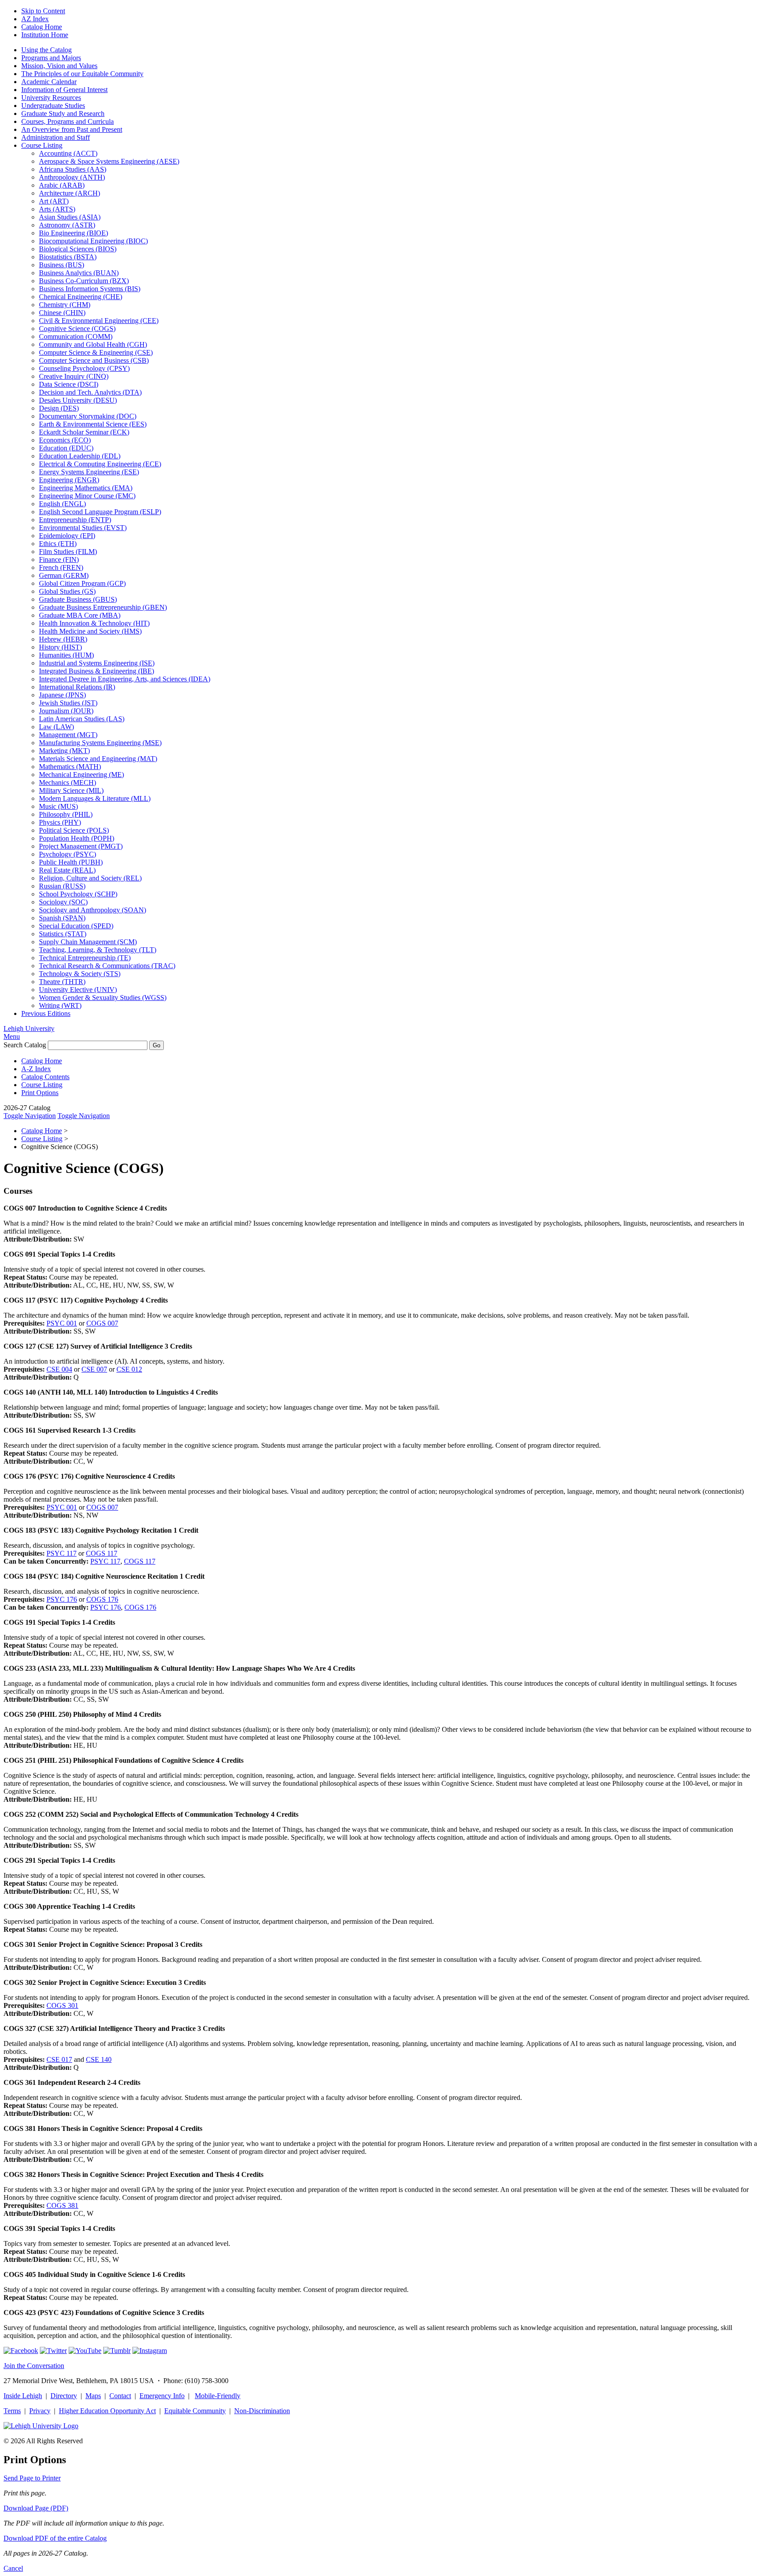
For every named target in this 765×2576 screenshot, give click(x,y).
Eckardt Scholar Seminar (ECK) (84, 432)
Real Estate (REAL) (67, 870)
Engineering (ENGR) (69, 480)
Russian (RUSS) (62, 886)
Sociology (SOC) (63, 902)
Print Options (40, 1093)
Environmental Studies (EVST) (83, 528)
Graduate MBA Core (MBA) (80, 615)
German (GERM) (64, 575)
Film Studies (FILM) (68, 552)
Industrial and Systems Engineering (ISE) (97, 663)
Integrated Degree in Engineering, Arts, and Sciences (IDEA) (125, 679)
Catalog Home (42, 27)
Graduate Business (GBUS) (78, 599)
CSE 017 (59, 2059)
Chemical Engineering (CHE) (81, 297)
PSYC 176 (62, 1599)
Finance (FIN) (59, 559)
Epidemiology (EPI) (67, 536)
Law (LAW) (56, 727)
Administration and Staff (56, 137)
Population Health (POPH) (77, 838)
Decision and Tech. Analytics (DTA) (90, 392)
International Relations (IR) (77, 687)
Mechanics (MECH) (68, 782)
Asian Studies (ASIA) (70, 217)
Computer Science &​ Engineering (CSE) (96, 352)
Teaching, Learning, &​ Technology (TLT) (98, 950)
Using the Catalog (46, 50)
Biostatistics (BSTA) (68, 257)
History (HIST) (60, 647)
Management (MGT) (68, 735)
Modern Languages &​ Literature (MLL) (95, 798)
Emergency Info (162, 2396)
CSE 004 (59, 1369)
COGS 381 (62, 2205)
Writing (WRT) (60, 1005)
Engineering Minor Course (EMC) (87, 496)
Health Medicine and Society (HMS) (90, 631)
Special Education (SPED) (76, 926)
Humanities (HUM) (66, 655)
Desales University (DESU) (78, 400)
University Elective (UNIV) (78, 990)
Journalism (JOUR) (66, 711)
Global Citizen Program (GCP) (82, 583)
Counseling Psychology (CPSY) (84, 368)
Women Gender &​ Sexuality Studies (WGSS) (103, 998)
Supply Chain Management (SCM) (88, 942)
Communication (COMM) (76, 336)
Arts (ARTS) (57, 209)
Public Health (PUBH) (71, 862)
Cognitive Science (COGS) (77, 329)
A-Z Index (36, 1069)
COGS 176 (102, 1599)
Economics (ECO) (65, 440)
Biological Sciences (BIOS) (78, 249)
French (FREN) (61, 567)
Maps (93, 2396)
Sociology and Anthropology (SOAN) (93, 910)
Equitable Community (195, 2411)
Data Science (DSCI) (69, 384)
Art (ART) (54, 201)
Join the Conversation (34, 2366)
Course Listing (42, 145)
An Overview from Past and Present (72, 129)
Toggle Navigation (30, 1116)
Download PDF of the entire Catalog (55, 2538)
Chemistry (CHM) (65, 305)
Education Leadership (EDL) (80, 456)
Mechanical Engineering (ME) (81, 775)
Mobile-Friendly (218, 2396)
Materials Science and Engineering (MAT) (98, 759)
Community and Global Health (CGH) (93, 344)
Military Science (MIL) (71, 790)
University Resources (51, 98)
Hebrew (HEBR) (63, 639)
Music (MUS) (58, 806)
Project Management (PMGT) (81, 846)
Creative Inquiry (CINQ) (74, 376)
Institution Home (45, 35)
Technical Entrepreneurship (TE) (85, 958)
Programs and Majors (51, 58)
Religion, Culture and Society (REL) (90, 878)
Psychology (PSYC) (68, 854)
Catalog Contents (45, 1077)
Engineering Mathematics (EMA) (86, 488)
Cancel (13, 2568)
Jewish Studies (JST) (68, 703)
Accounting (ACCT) (68, 153)
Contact (120, 2396)
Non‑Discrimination (262, 2411)
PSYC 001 (62, 1323)
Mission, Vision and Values (59, 66)
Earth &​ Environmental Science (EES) (93, 424)
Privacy (40, 2411)
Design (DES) (59, 408)
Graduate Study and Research (63, 113)
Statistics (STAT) (63, 934)
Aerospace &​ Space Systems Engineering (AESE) (109, 161)
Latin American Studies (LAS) (82, 719)
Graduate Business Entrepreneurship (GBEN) (103, 607)
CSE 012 (129, 1369)
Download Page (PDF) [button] (36, 2508)
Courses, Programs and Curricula (68, 121)
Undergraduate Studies (53, 106)
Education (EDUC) (66, 448)
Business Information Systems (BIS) (90, 289)
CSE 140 (99, 2059)
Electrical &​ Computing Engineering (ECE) (100, 464)
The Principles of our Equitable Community (82, 74)
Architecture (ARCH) (70, 193)
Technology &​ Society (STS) (80, 974)
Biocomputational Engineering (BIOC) (93, 241)
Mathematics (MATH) (70, 767)
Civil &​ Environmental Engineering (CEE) (99, 321)
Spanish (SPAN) (62, 918)
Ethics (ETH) (58, 544)
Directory (64, 2396)
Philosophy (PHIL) (66, 814)
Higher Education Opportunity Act (107, 2411)
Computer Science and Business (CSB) (94, 360)
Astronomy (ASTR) (67, 225)
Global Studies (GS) (67, 591)
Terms (12, 2411)
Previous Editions (46, 1013)
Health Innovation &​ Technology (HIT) (94, 623)
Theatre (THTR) (62, 982)
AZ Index (35, 19)
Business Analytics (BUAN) (79, 273)
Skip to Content (43, 11)
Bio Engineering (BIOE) (73, 233)
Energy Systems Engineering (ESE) (89, 472)
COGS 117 (102, 1553)
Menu (12, 1036)
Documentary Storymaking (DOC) (88, 416)
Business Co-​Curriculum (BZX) (84, 281)
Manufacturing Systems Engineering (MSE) (100, 743)
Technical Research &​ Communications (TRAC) (107, 966)
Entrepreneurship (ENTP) (75, 520)
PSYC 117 (62, 1553)
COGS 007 (102, 1323)
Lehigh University (29, 1028)
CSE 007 (94, 1369)
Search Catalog (25, 1045)
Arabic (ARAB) (62, 185)
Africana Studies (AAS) (73, 169)
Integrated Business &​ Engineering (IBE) (97, 671)
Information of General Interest (64, 90)
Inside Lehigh (23, 2396)
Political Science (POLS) (74, 830)
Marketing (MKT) (64, 751)
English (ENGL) (62, 504)
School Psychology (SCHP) (78, 894)
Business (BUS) (62, 265)
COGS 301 (62, 2005)
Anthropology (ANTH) (72, 177)
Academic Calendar (49, 82)
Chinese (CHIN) (62, 313)
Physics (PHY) (60, 822)
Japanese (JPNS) (62, 695)
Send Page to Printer (32, 2478)
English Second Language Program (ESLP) (100, 512)
